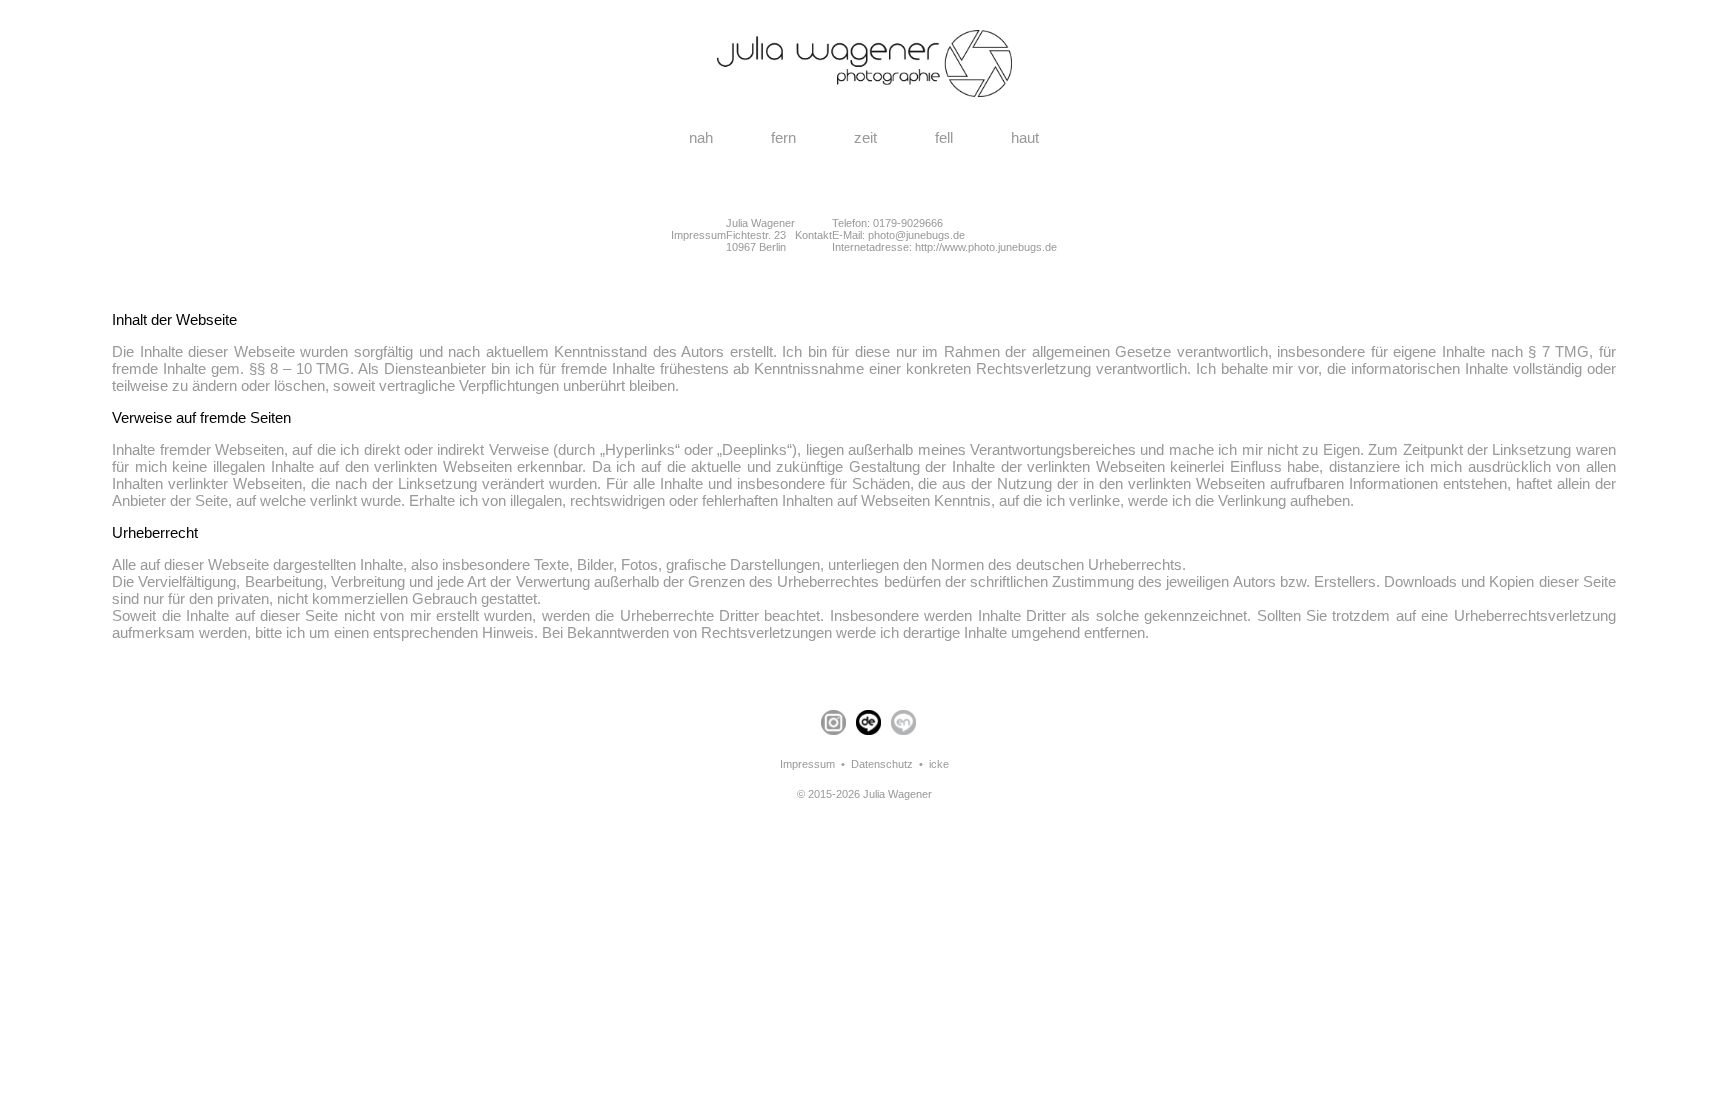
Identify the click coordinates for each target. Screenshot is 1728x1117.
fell (944, 137)
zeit (865, 137)
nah (701, 137)
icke (939, 764)
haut (1025, 137)
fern (783, 137)
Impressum (807, 764)
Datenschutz (882, 764)
